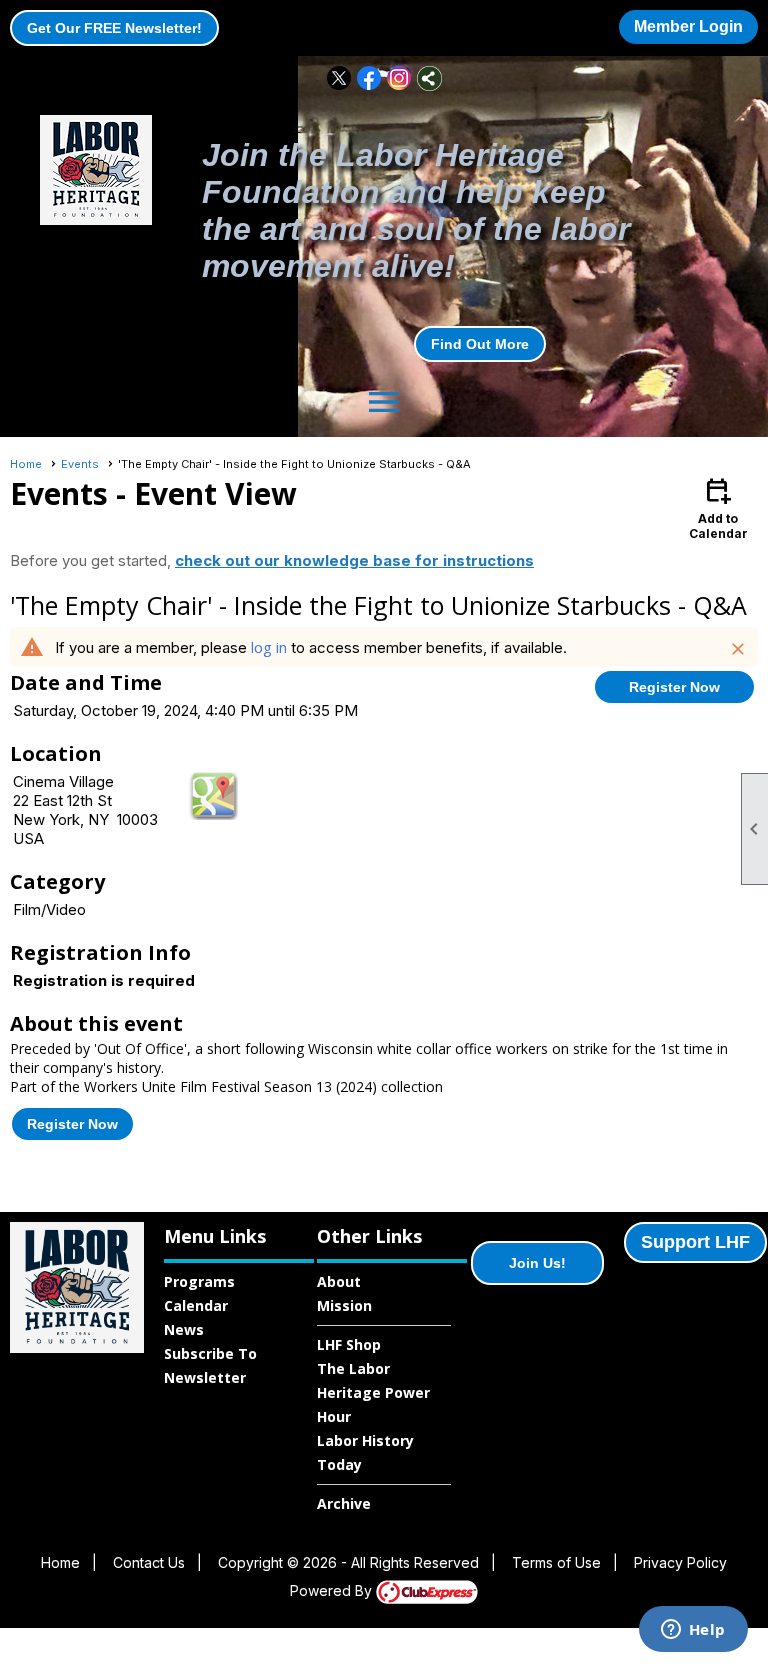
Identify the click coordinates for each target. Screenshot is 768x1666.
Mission (344, 1305)
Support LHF (695, 1242)
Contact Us (149, 1562)
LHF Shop (349, 1344)
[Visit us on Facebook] (369, 78)
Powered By (333, 1590)
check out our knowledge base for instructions (354, 560)
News (184, 1329)
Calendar (196, 1305)
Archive (344, 1503)
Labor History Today (365, 1452)
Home (26, 464)
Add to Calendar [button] (718, 507)
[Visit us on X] (339, 78)
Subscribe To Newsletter (210, 1365)
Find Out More (480, 344)
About (339, 1281)
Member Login (688, 26)
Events (80, 464)
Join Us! (537, 1263)
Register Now (674, 687)
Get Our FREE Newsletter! (114, 28)
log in (269, 647)
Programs (199, 1281)
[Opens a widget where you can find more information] (693, 1631)
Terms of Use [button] (556, 1562)
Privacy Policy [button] (680, 1562)
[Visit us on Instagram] (399, 78)
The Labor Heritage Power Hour (373, 1392)
